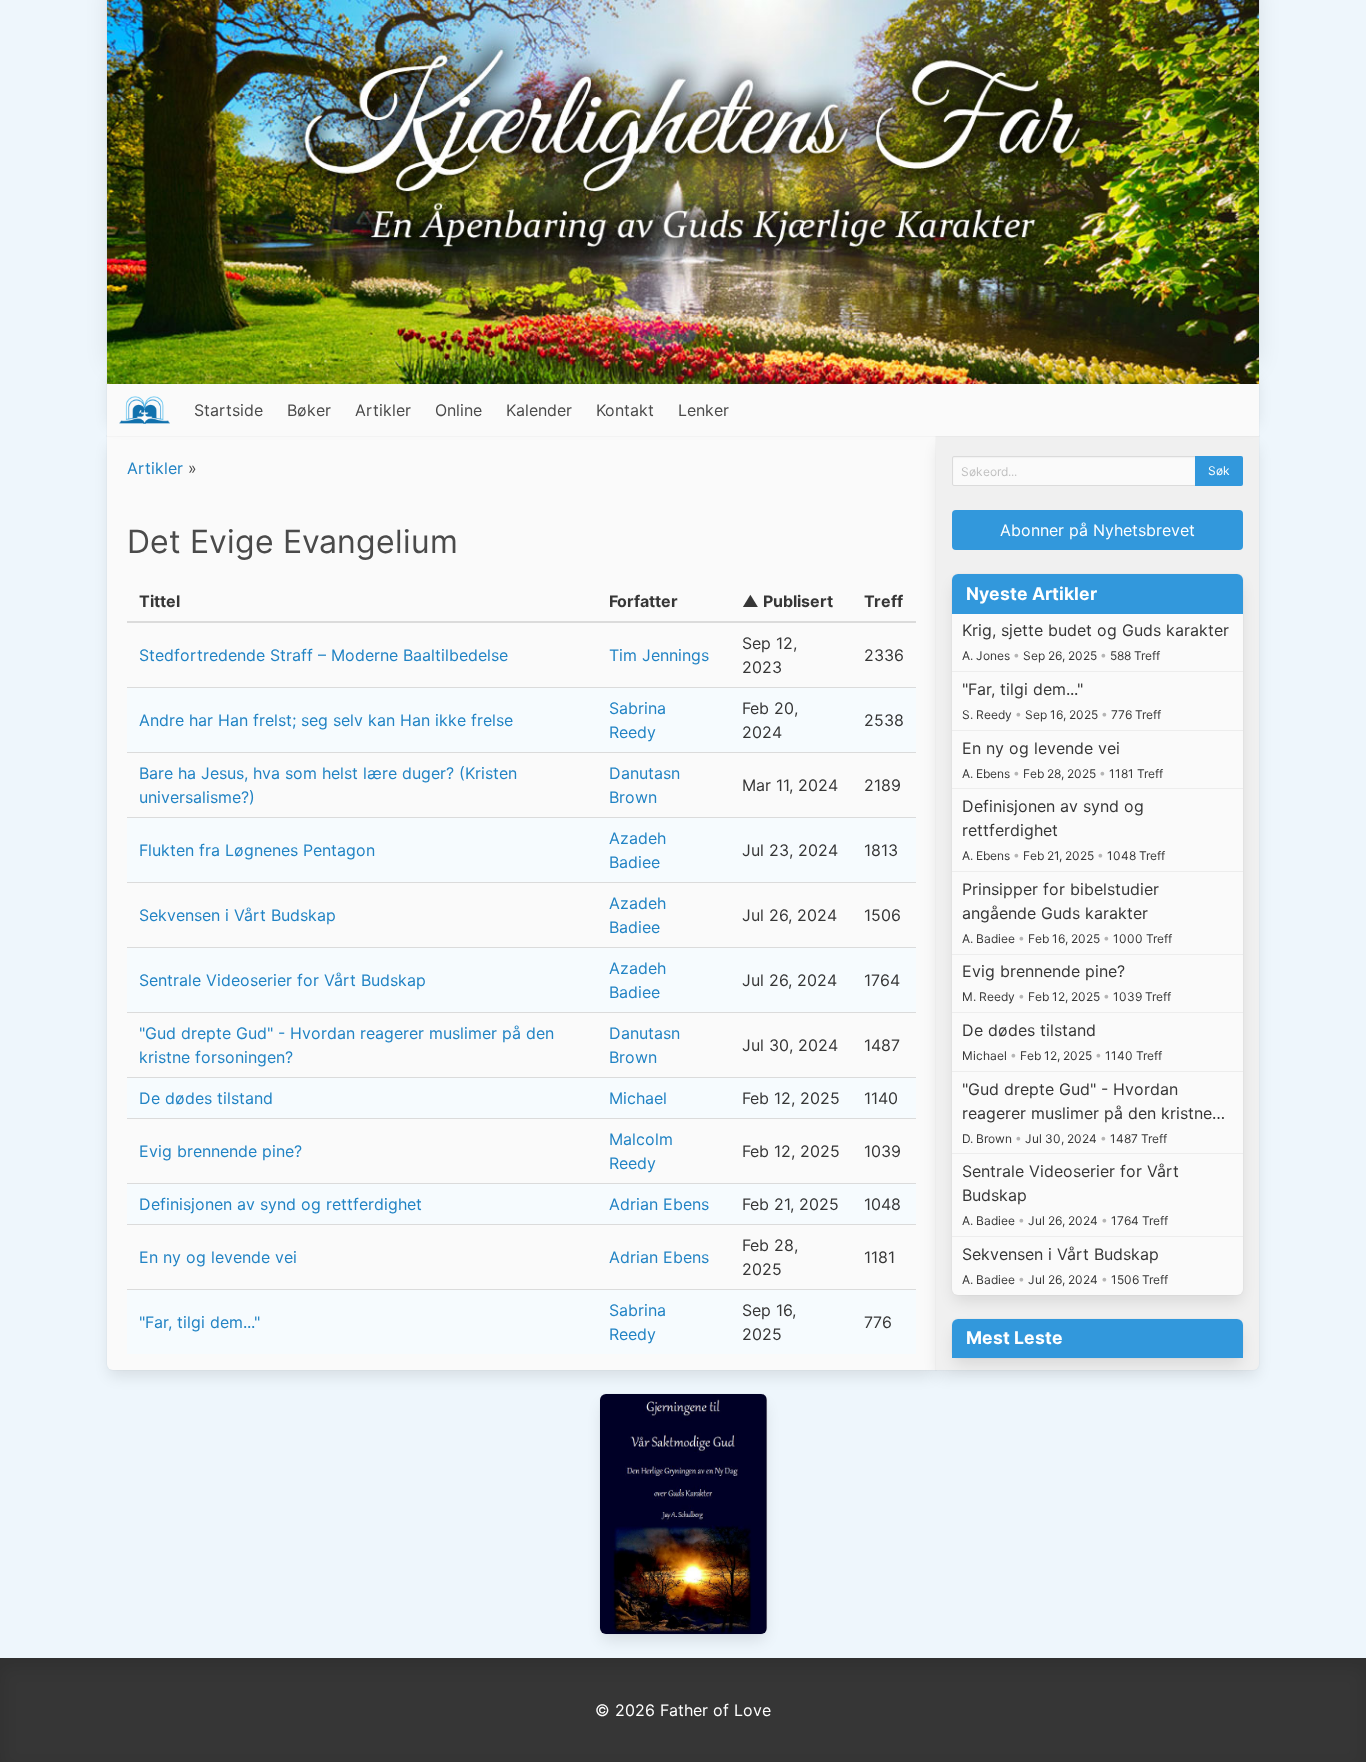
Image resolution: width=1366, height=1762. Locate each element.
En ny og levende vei (218, 1257)
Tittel (159, 601)
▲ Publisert (787, 601)
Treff (883, 601)
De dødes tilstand (206, 1098)
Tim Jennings (659, 655)
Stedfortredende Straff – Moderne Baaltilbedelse (323, 655)
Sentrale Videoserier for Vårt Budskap (282, 980)
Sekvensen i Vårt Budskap (237, 915)
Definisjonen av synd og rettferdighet (280, 1204)
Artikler (383, 410)
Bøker (309, 410)
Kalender (539, 410)
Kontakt (625, 410)
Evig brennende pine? (220, 1151)
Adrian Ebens (659, 1204)
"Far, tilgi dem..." (199, 1322)
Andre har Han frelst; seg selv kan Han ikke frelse (326, 720)
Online (458, 410)
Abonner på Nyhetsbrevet (1097, 530)
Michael (638, 1098)
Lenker (703, 410)
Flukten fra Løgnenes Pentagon (257, 850)
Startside (228, 410)
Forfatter (643, 601)
